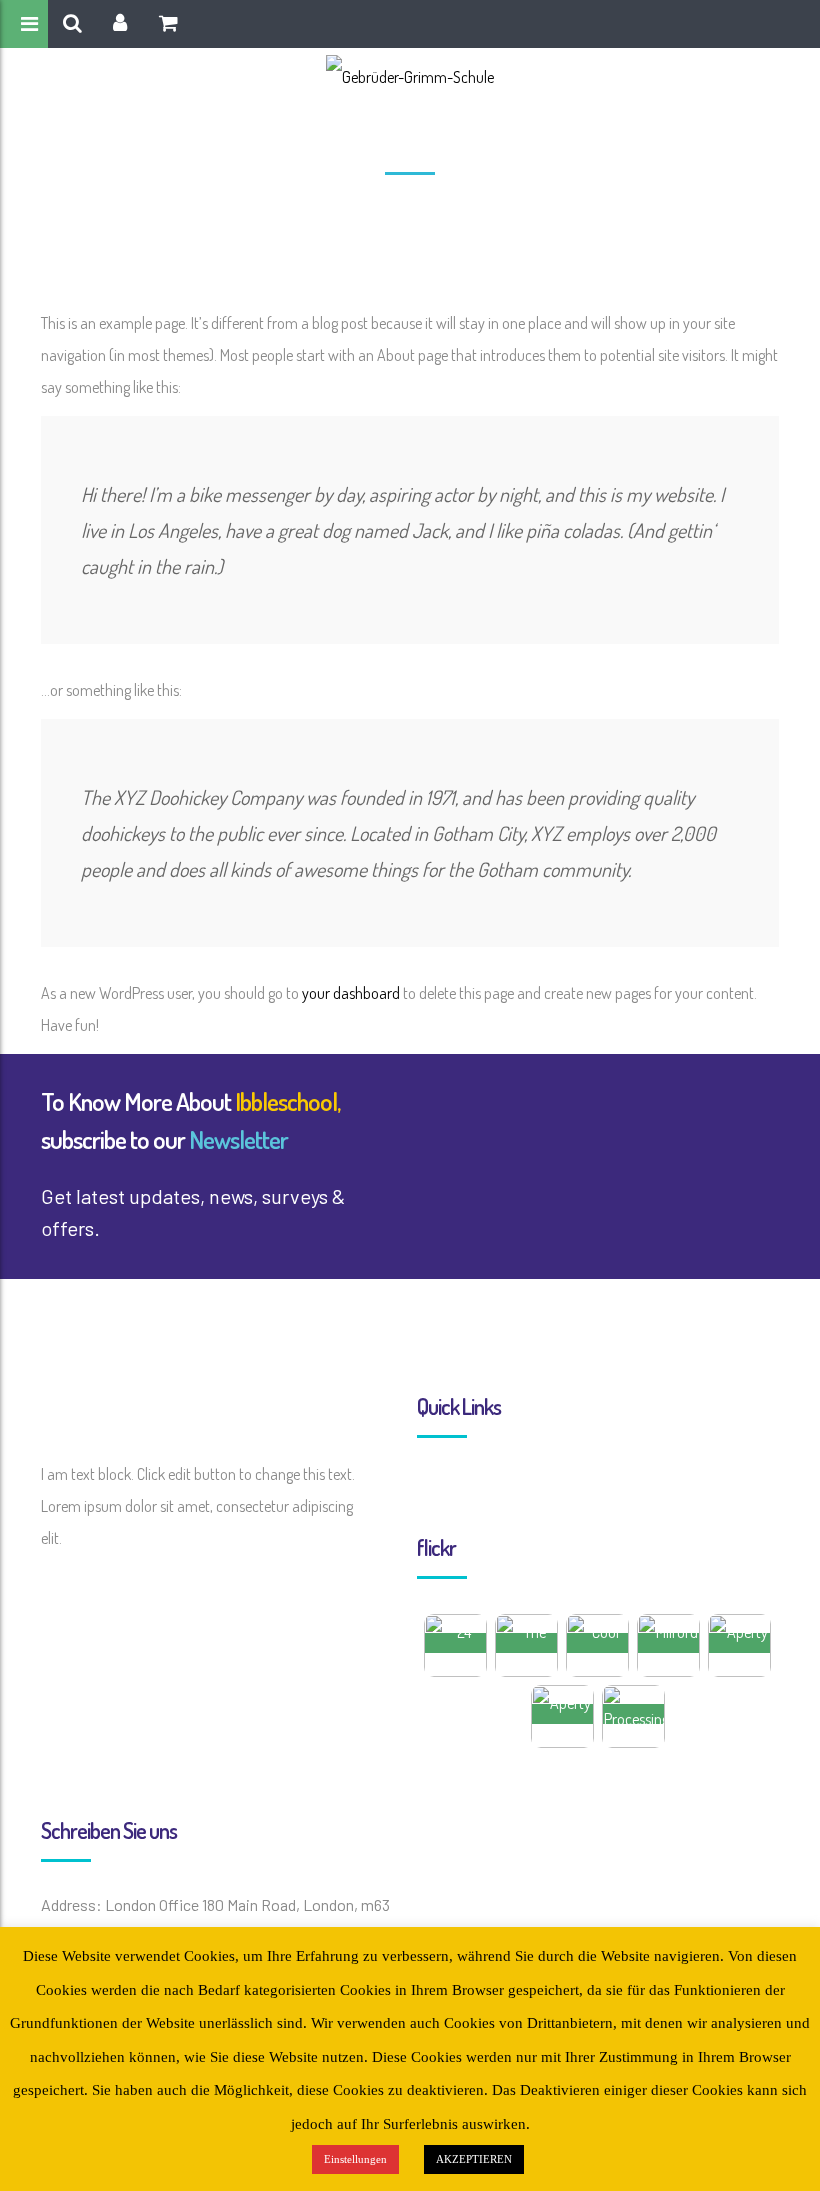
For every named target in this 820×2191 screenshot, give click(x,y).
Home (364, 211)
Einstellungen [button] (355, 2159)
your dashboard (351, 993)
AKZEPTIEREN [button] (474, 2159)
